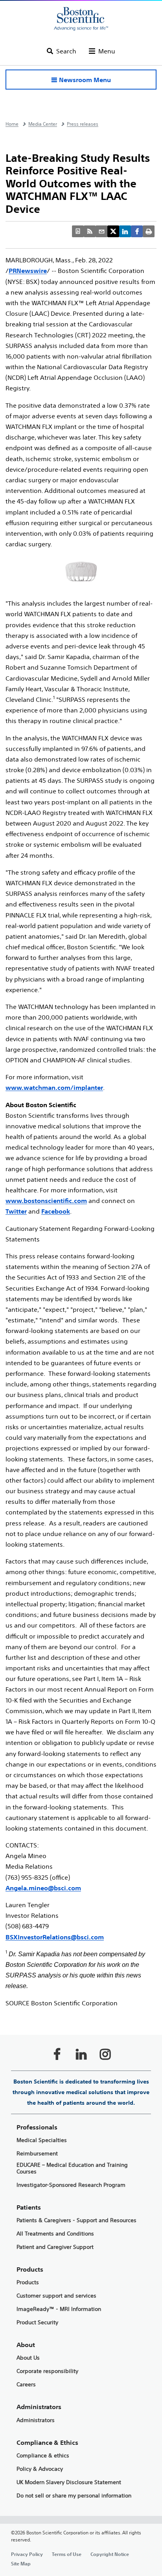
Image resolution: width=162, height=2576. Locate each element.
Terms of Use (67, 2554)
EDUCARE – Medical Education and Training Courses (72, 2168)
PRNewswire (28, 271)
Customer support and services (56, 2296)
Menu (107, 51)
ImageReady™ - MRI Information (59, 2309)
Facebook (56, 1211)
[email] (101, 231)
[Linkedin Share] (125, 231)
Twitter (16, 1211)
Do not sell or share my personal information (74, 2496)
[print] (149, 231)
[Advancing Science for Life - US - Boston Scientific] (81, 19)
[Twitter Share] (113, 231)
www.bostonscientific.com (46, 1201)
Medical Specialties (42, 2140)
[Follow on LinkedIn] (81, 2054)
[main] (81, 1345)
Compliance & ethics (43, 2456)
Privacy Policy (27, 2554)
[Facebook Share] (137, 231)
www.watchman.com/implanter (54, 1088)
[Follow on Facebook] (57, 2054)
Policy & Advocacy (40, 2469)
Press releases (83, 124)
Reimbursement (37, 2154)
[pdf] (78, 231)
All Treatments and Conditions (55, 2234)
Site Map (21, 2563)
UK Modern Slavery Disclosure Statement (69, 2482)
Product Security (37, 2322)
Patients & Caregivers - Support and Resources (76, 2220)
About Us (28, 2358)
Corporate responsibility (47, 2371)
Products (28, 2282)
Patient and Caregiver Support (55, 2247)
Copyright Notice (110, 2554)
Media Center (43, 124)
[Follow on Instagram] (105, 2054)
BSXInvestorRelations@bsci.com (55, 1937)
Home (12, 124)
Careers (26, 2385)
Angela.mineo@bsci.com (43, 1888)
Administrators (36, 2420)
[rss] (90, 231)
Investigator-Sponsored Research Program (71, 2185)
